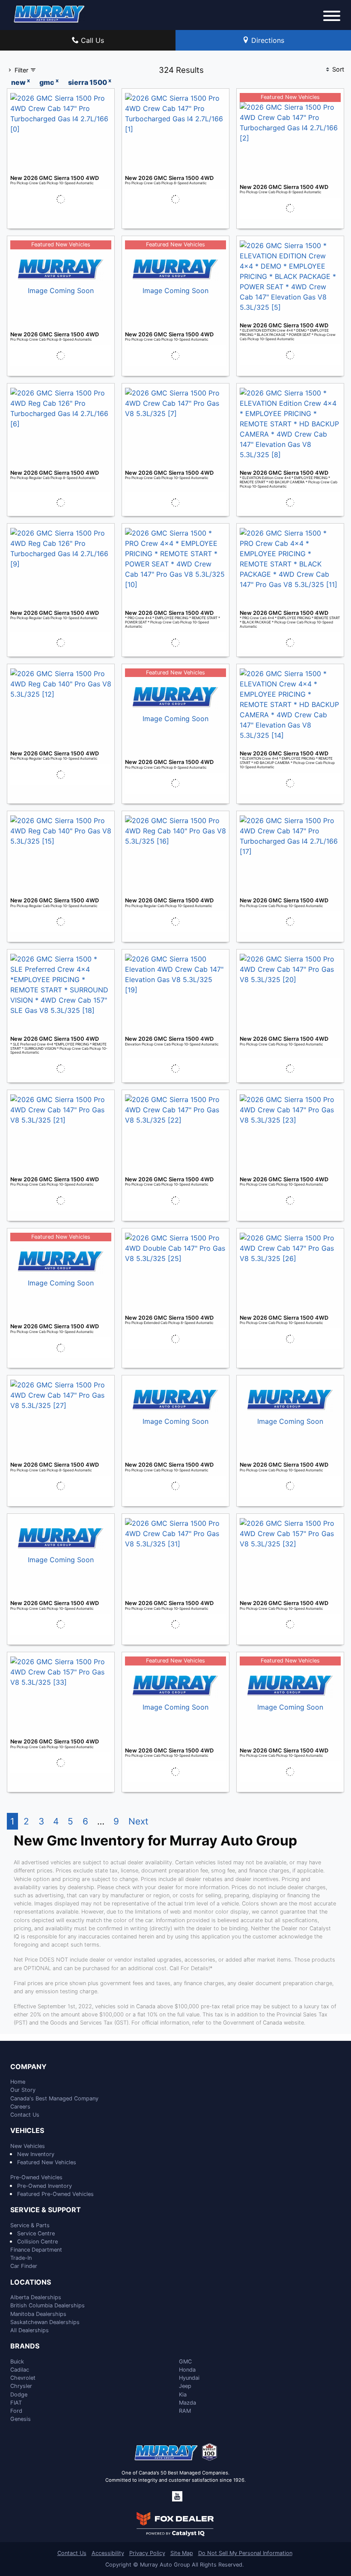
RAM (185, 2411)
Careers (20, 2107)
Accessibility (108, 2553)
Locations (31, 2282)
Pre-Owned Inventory (45, 2186)
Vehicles (27, 2131)
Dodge (19, 2395)
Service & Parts (30, 2225)
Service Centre (36, 2233)
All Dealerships (30, 2330)
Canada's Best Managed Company (54, 2098)
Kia (183, 2395)
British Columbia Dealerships (48, 2305)
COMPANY (28, 2067)
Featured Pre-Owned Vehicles (55, 2194)
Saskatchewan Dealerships (45, 2322)
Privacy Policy (147, 2553)
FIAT (16, 2403)
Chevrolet (23, 2378)
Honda (187, 2370)
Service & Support (46, 2210)
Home (18, 2082)
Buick (17, 2362)
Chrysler (21, 2386)
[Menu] (332, 17)
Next (138, 1821)
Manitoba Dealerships (38, 2314)
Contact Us (25, 2115)
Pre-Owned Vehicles (36, 2177)
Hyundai (189, 2378)
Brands (25, 2346)
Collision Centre (37, 2242)
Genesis (21, 2419)
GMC (185, 2362)
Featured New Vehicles (47, 2162)
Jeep (185, 2386)
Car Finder (24, 2266)
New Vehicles (28, 2146)
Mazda (187, 2403)
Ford (16, 2411)
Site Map (182, 2553)
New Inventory (36, 2154)
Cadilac (20, 2370)
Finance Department (36, 2250)
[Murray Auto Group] (50, 13)
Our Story (23, 2090)
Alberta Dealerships (36, 2297)
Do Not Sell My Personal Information (245, 2553)
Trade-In (21, 2258)
